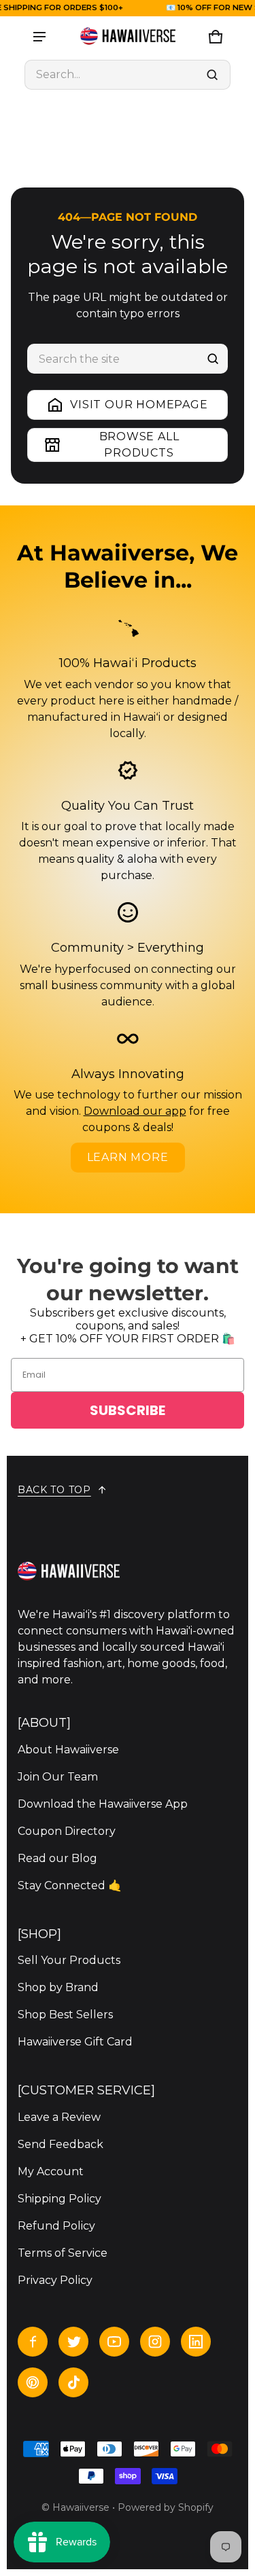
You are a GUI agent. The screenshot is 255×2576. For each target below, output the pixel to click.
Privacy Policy (55, 2280)
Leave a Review (59, 2117)
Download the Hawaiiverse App (103, 1804)
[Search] (213, 359)
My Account (51, 2171)
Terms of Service (63, 2253)
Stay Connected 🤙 (70, 1885)
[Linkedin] (196, 2342)
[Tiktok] (73, 2382)
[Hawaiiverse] (128, 37)
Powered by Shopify (166, 2507)
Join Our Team (58, 1777)
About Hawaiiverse (68, 1750)
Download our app (135, 1111)
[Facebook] (33, 2342)
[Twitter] (73, 2342)
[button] (128, 75)
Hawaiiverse (81, 2507)
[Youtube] (114, 2342)
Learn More (128, 1157)
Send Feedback (61, 2144)
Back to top (54, 1490)
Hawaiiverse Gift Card (75, 2042)
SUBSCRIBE (128, 1410)
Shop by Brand (58, 1987)
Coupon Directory (67, 1831)
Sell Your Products (69, 1960)
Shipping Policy (60, 2199)
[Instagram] (155, 2342)
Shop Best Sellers (65, 2015)
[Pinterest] (33, 2382)
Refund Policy (56, 2226)
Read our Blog (57, 1858)
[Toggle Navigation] (39, 37)
